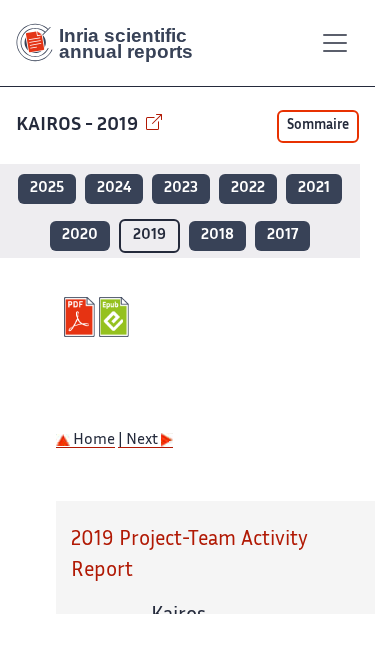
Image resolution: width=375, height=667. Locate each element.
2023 (181, 188)
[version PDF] (81, 317)
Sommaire (318, 126)
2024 (114, 188)
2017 (282, 235)
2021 (314, 188)
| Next (139, 440)
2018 (217, 235)
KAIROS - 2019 (79, 125)
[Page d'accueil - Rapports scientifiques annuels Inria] (112, 43)
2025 (47, 188)
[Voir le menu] (335, 43)
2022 (248, 188)
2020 (80, 235)
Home (92, 440)
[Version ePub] (116, 317)
